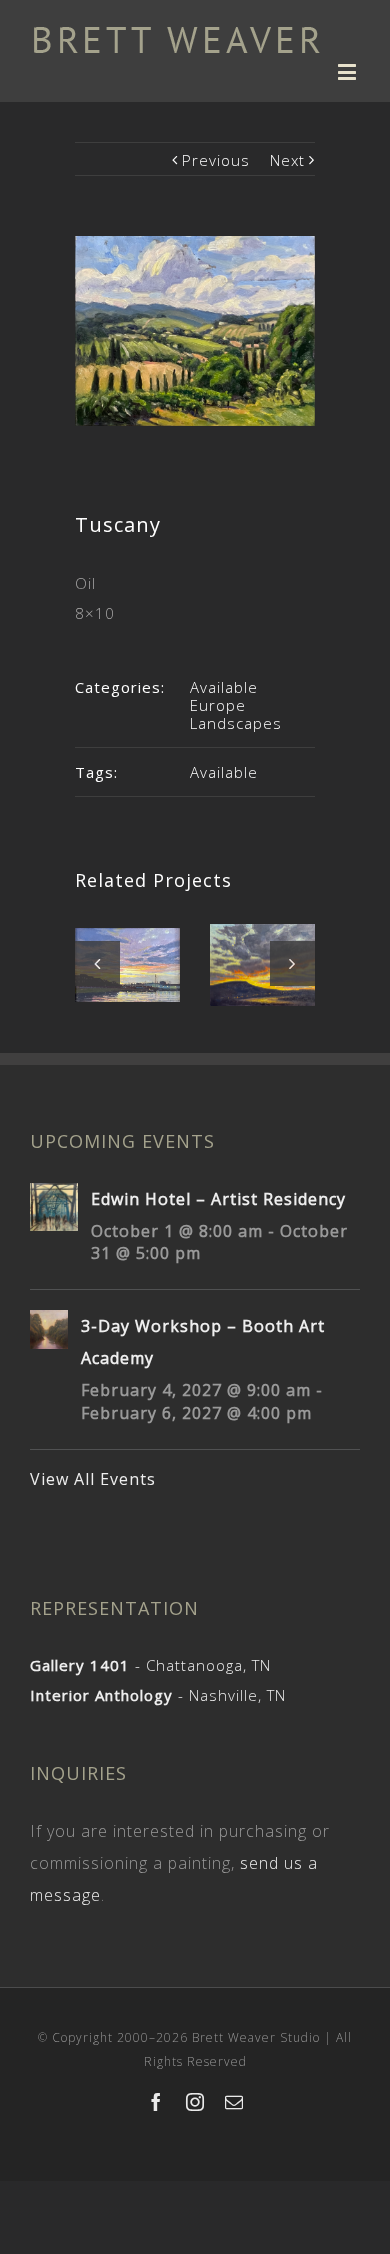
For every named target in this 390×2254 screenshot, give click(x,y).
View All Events (93, 1479)
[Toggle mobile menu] (349, 71)
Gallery (129, 959)
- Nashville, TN (158, 1695)
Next (287, 160)
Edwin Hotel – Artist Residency (218, 1199)
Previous (216, 160)
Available (224, 687)
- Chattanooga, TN (150, 1665)
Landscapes (236, 723)
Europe (218, 705)
